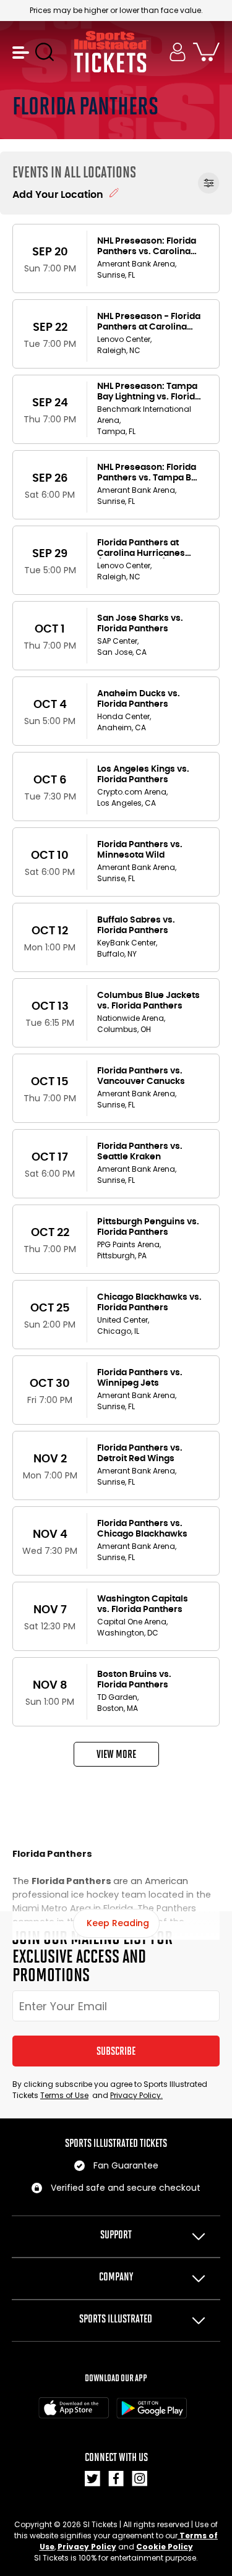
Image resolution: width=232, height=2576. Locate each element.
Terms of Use (64, 2095)
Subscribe (116, 2051)
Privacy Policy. (136, 2095)
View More (116, 1754)
